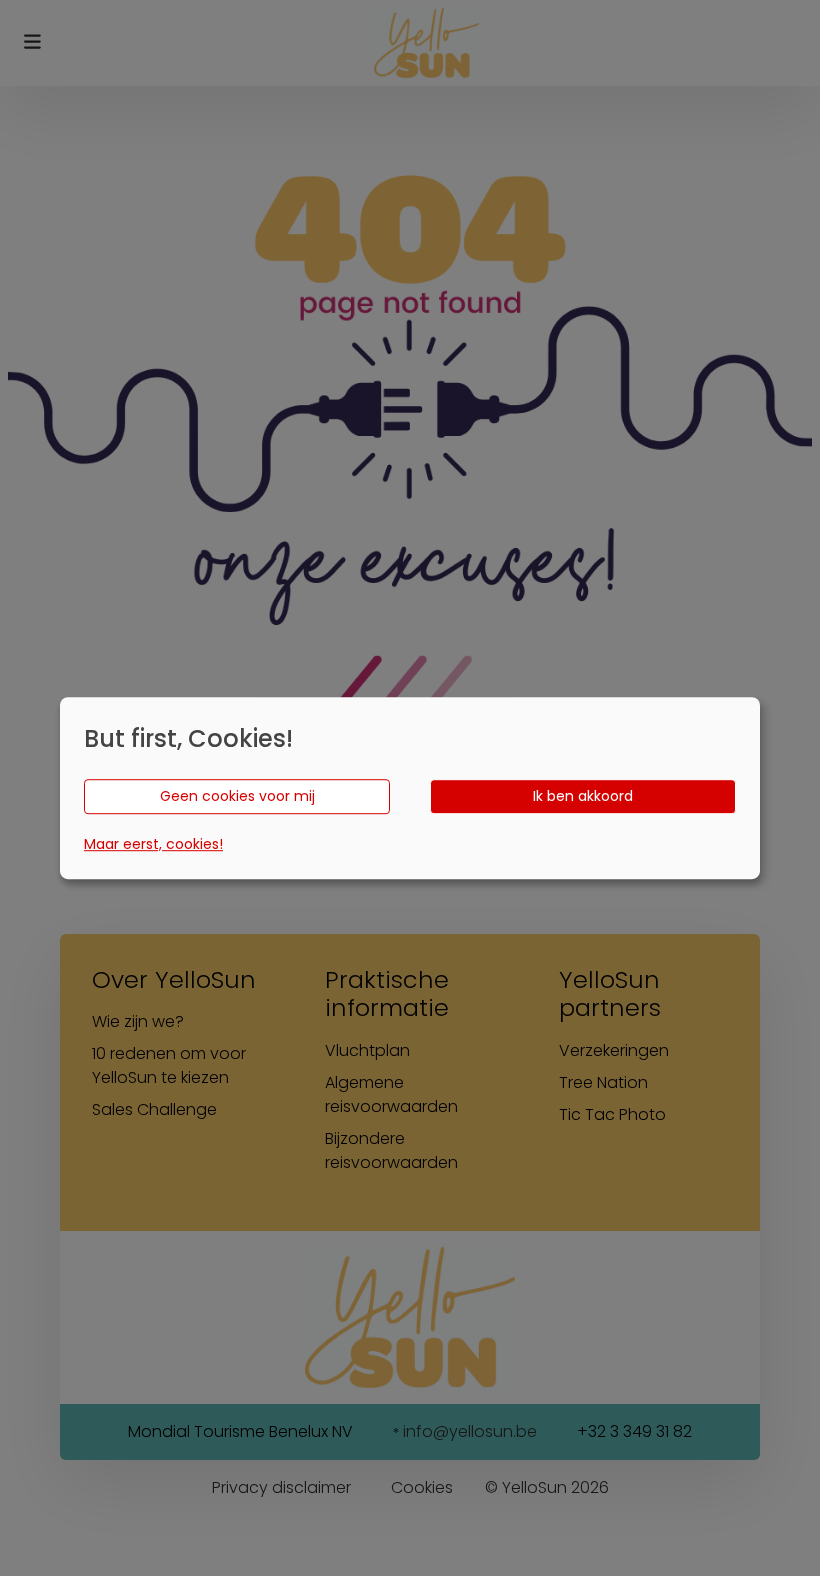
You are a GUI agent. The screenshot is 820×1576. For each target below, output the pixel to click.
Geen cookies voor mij (237, 796)
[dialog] (410, 788)
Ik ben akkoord (583, 796)
